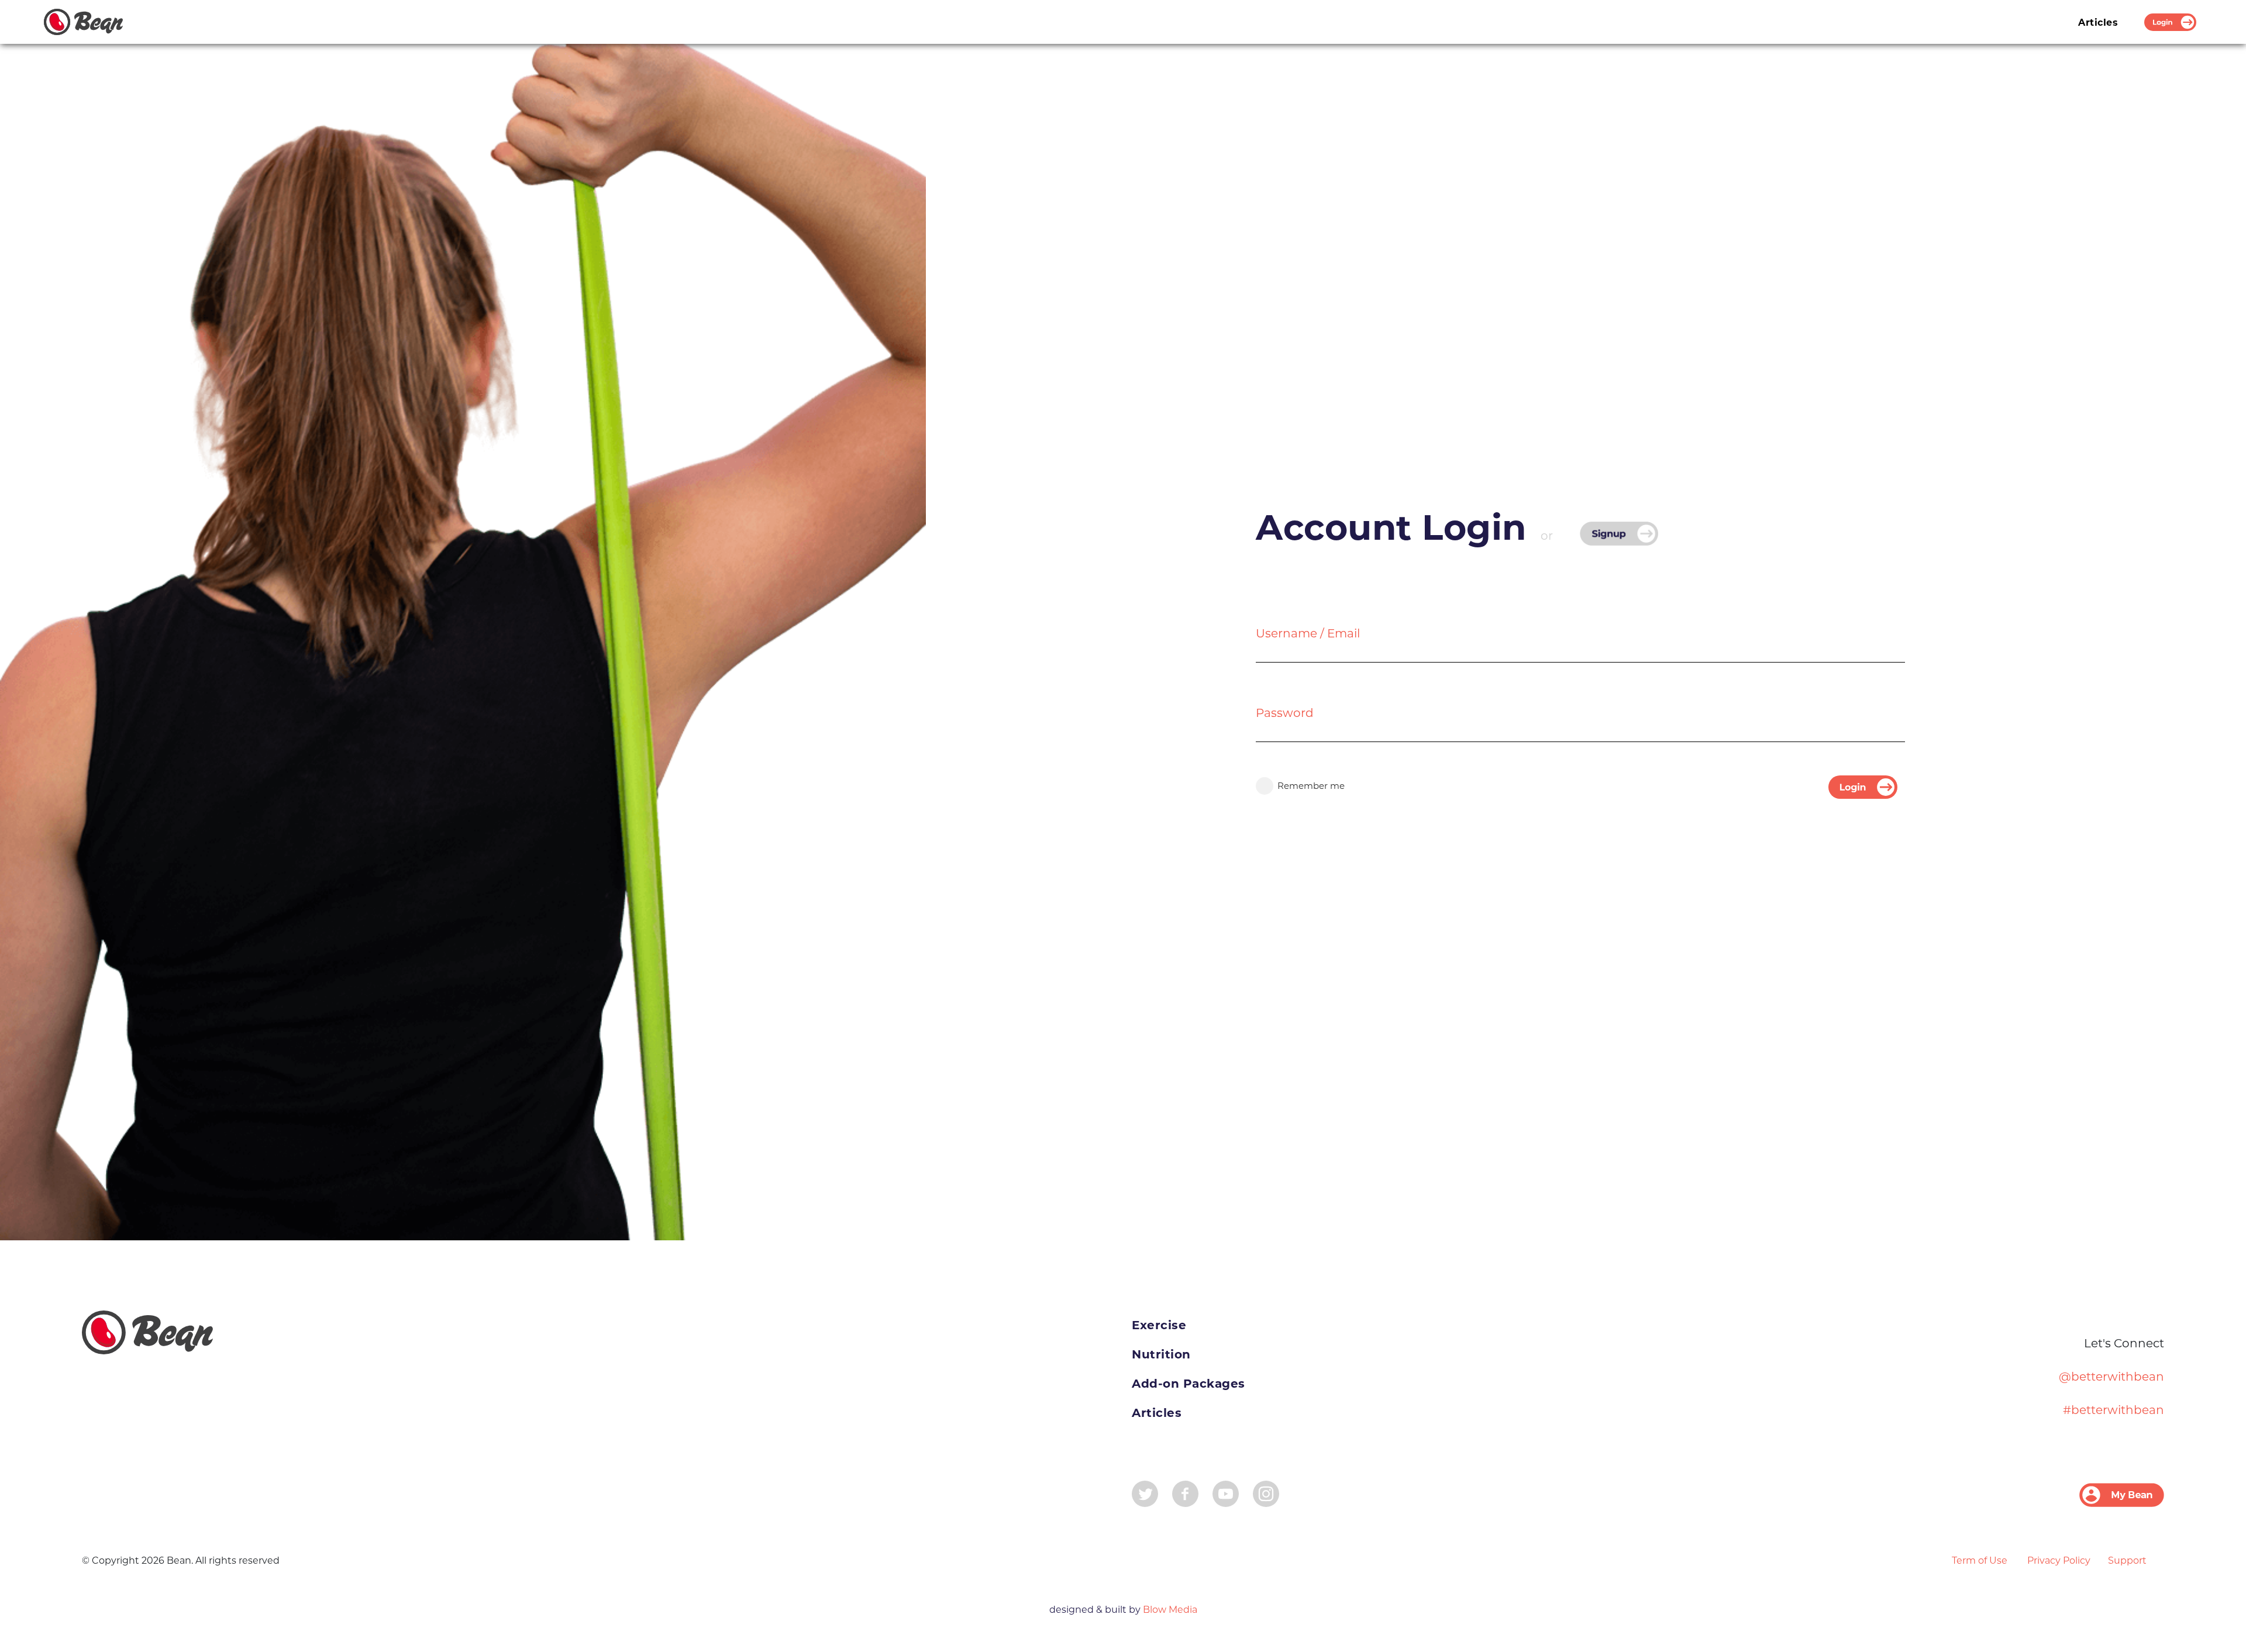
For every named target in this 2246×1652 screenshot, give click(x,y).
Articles (2098, 23)
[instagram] (1266, 1493)
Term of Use (1980, 1560)
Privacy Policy (2059, 1560)
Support (2127, 1560)
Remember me (1311, 786)
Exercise (1159, 1325)
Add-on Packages (1189, 1384)
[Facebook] (1185, 1493)
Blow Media (1169, 1610)
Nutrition (1161, 1354)
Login (2170, 23)
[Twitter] (1145, 1493)
